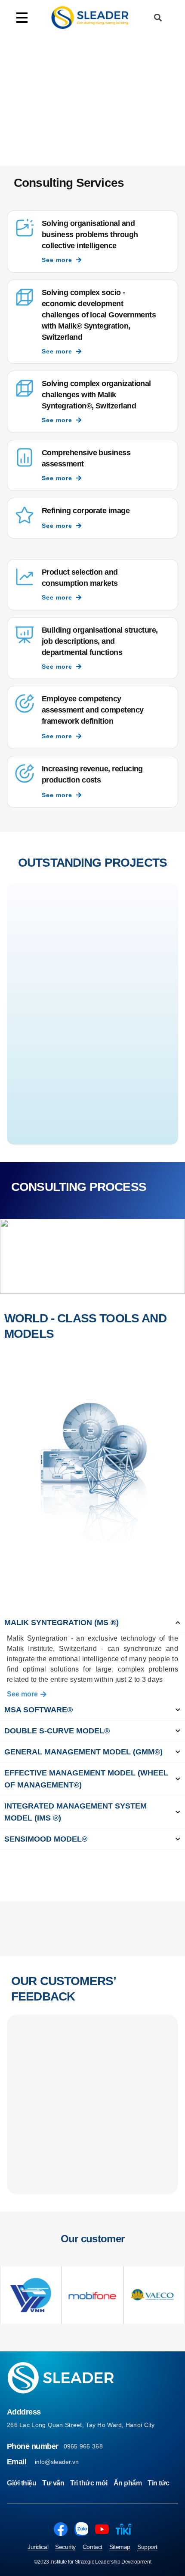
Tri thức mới (89, 2483)
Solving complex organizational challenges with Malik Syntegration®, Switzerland (96, 395)
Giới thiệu (22, 2483)
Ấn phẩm (128, 2483)
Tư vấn (53, 2483)
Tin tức (159, 2483)
